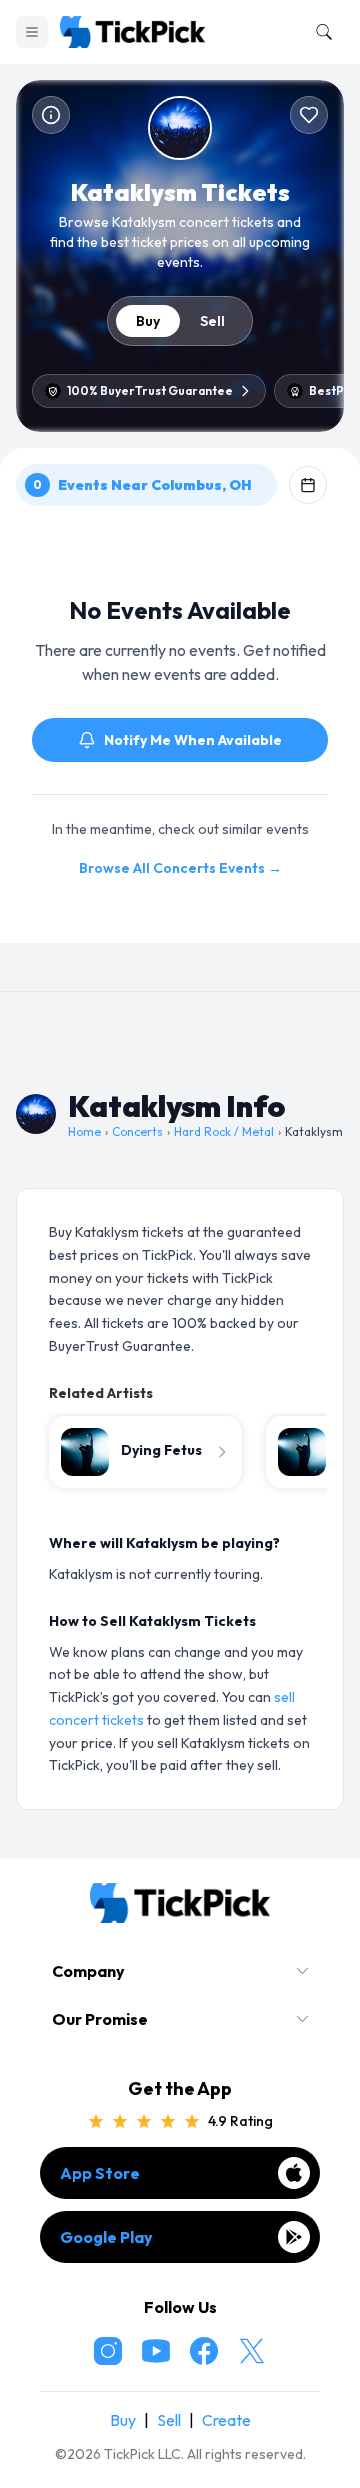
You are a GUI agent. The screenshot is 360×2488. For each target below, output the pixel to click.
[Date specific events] (308, 485)
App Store (100, 2173)
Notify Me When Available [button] (193, 740)
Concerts (137, 1131)
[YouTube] (156, 2351)
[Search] (320, 32)
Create (226, 2420)
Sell (212, 321)
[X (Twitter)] (252, 2351)
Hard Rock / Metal (224, 1131)
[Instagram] (108, 2351)
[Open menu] (32, 32)
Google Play (106, 2237)
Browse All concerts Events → (180, 868)
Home (84, 1131)
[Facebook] (204, 2351)
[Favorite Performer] (309, 115)
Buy (148, 321)
